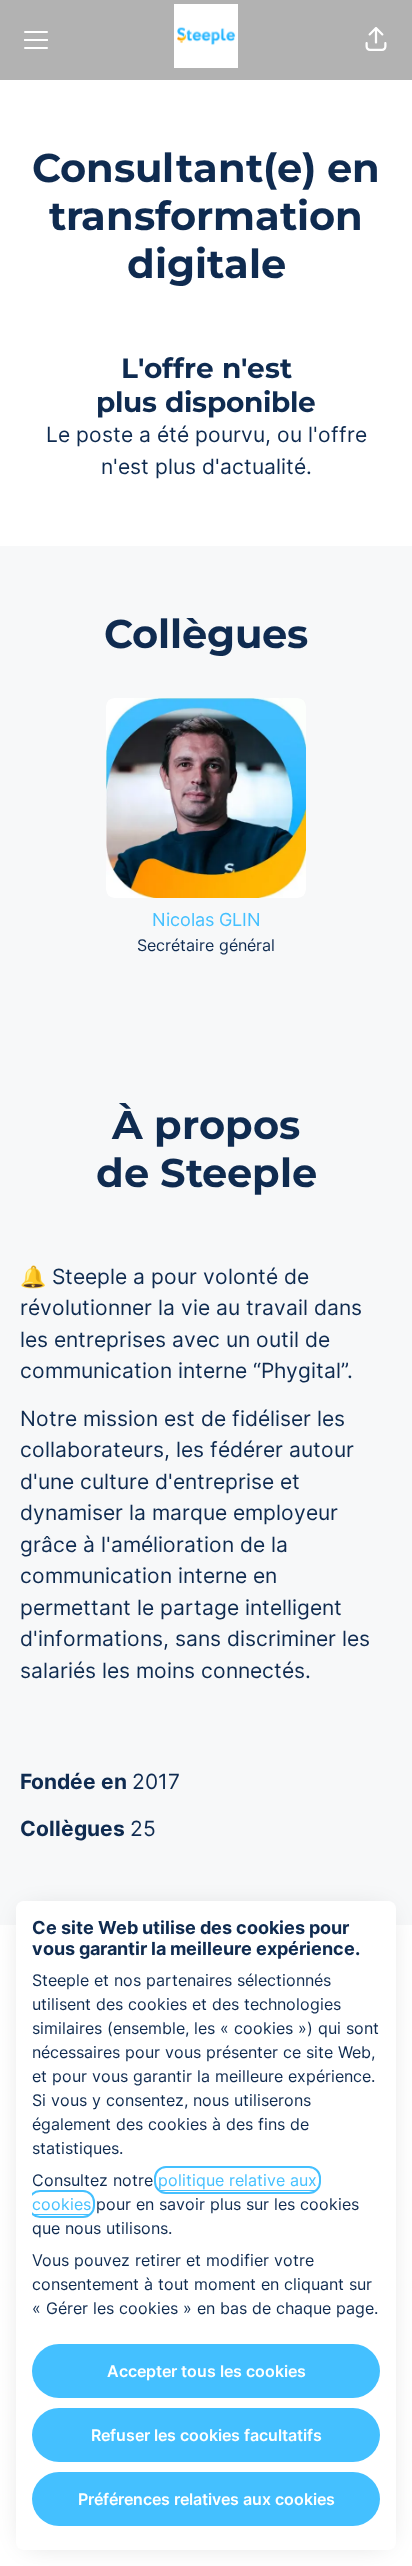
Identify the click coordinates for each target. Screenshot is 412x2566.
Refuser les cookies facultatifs (206, 2435)
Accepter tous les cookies (206, 2371)
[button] (376, 40)
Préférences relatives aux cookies (206, 2499)
